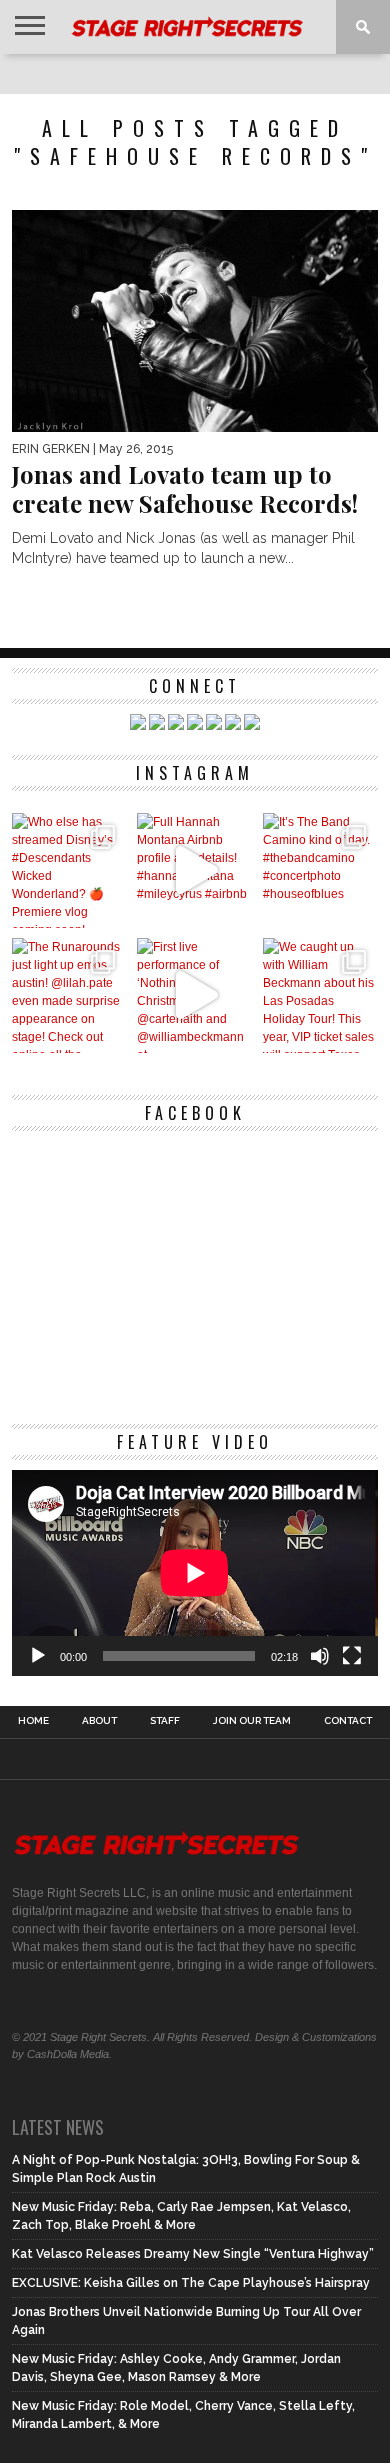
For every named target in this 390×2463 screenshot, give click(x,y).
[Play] (38, 1656)
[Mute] (320, 1656)
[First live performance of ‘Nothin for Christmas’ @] (194, 995)
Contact (348, 1721)
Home (33, 1721)
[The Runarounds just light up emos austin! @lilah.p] (69, 995)
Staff (165, 1721)
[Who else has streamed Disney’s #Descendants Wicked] (69, 870)
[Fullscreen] (352, 1656)
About (99, 1721)
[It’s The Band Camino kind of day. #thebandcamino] (320, 870)
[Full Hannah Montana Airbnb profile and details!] (194, 870)
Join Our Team (252, 1721)
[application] (195, 1573)
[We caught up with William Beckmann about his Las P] (320, 995)
